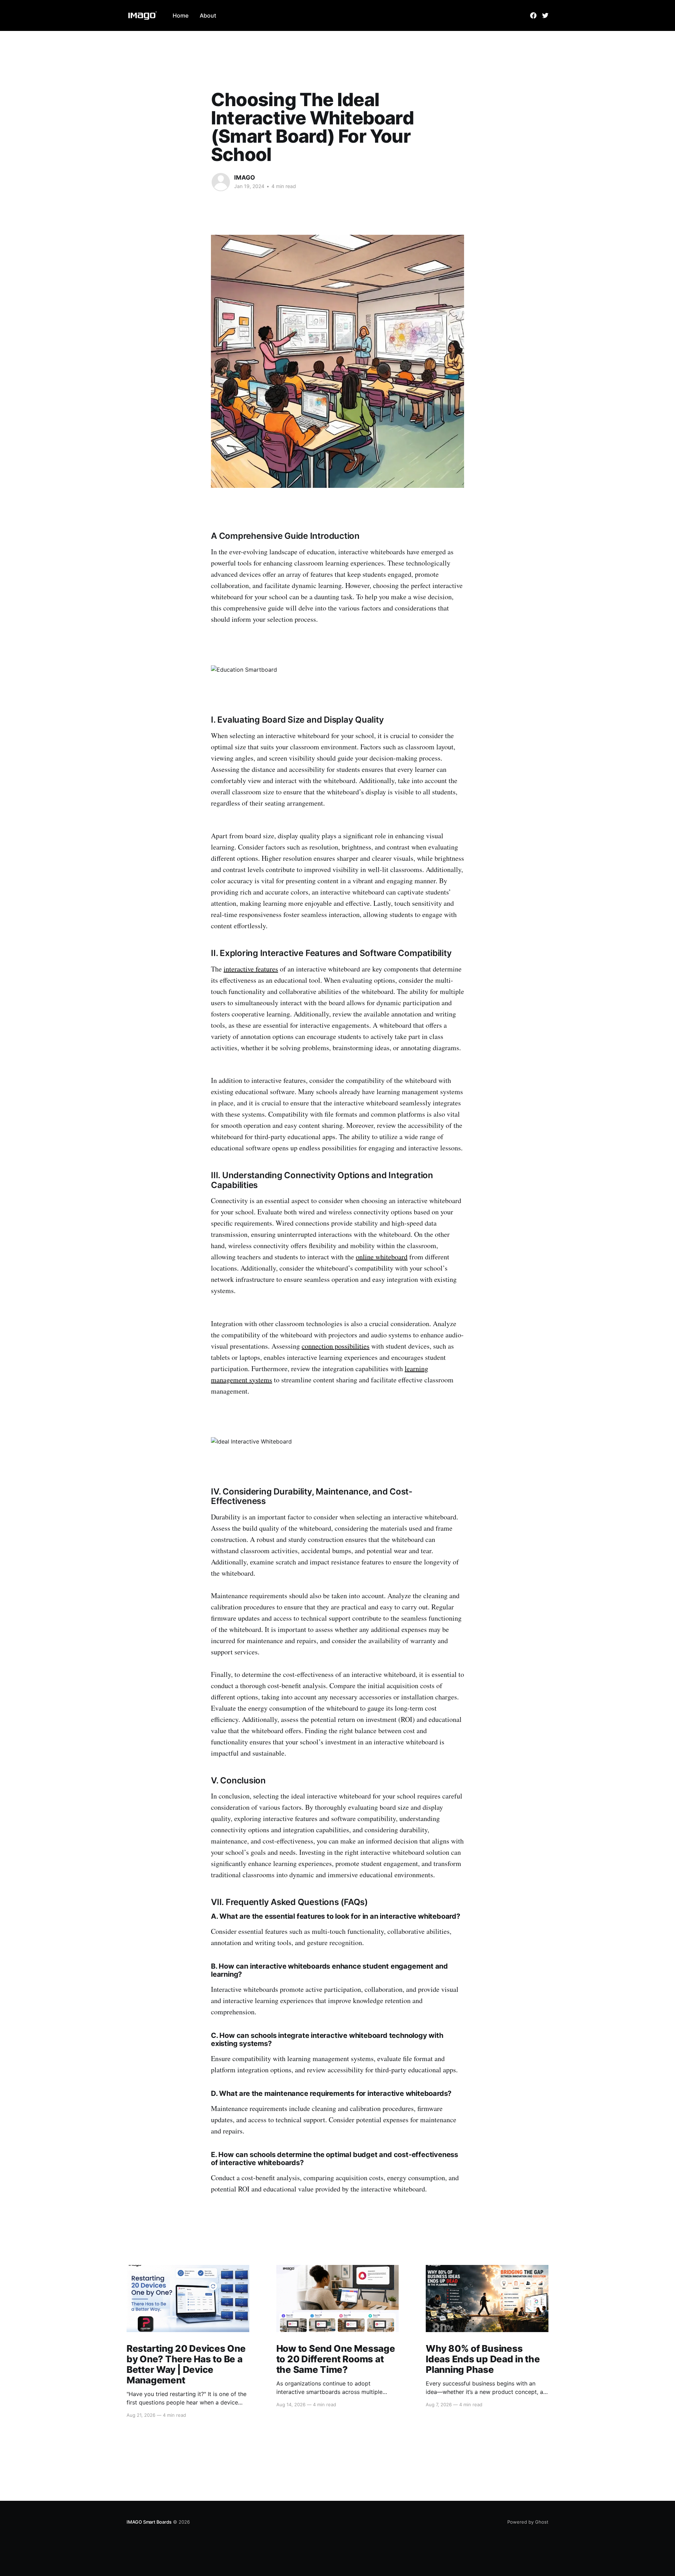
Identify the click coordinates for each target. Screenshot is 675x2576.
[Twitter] (545, 15)
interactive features (251, 969)
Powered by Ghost (528, 2522)
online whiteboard (382, 1257)
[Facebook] (533, 15)
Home (181, 15)
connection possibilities (336, 1346)
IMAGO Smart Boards (149, 2522)
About (208, 15)
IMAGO (245, 177)
